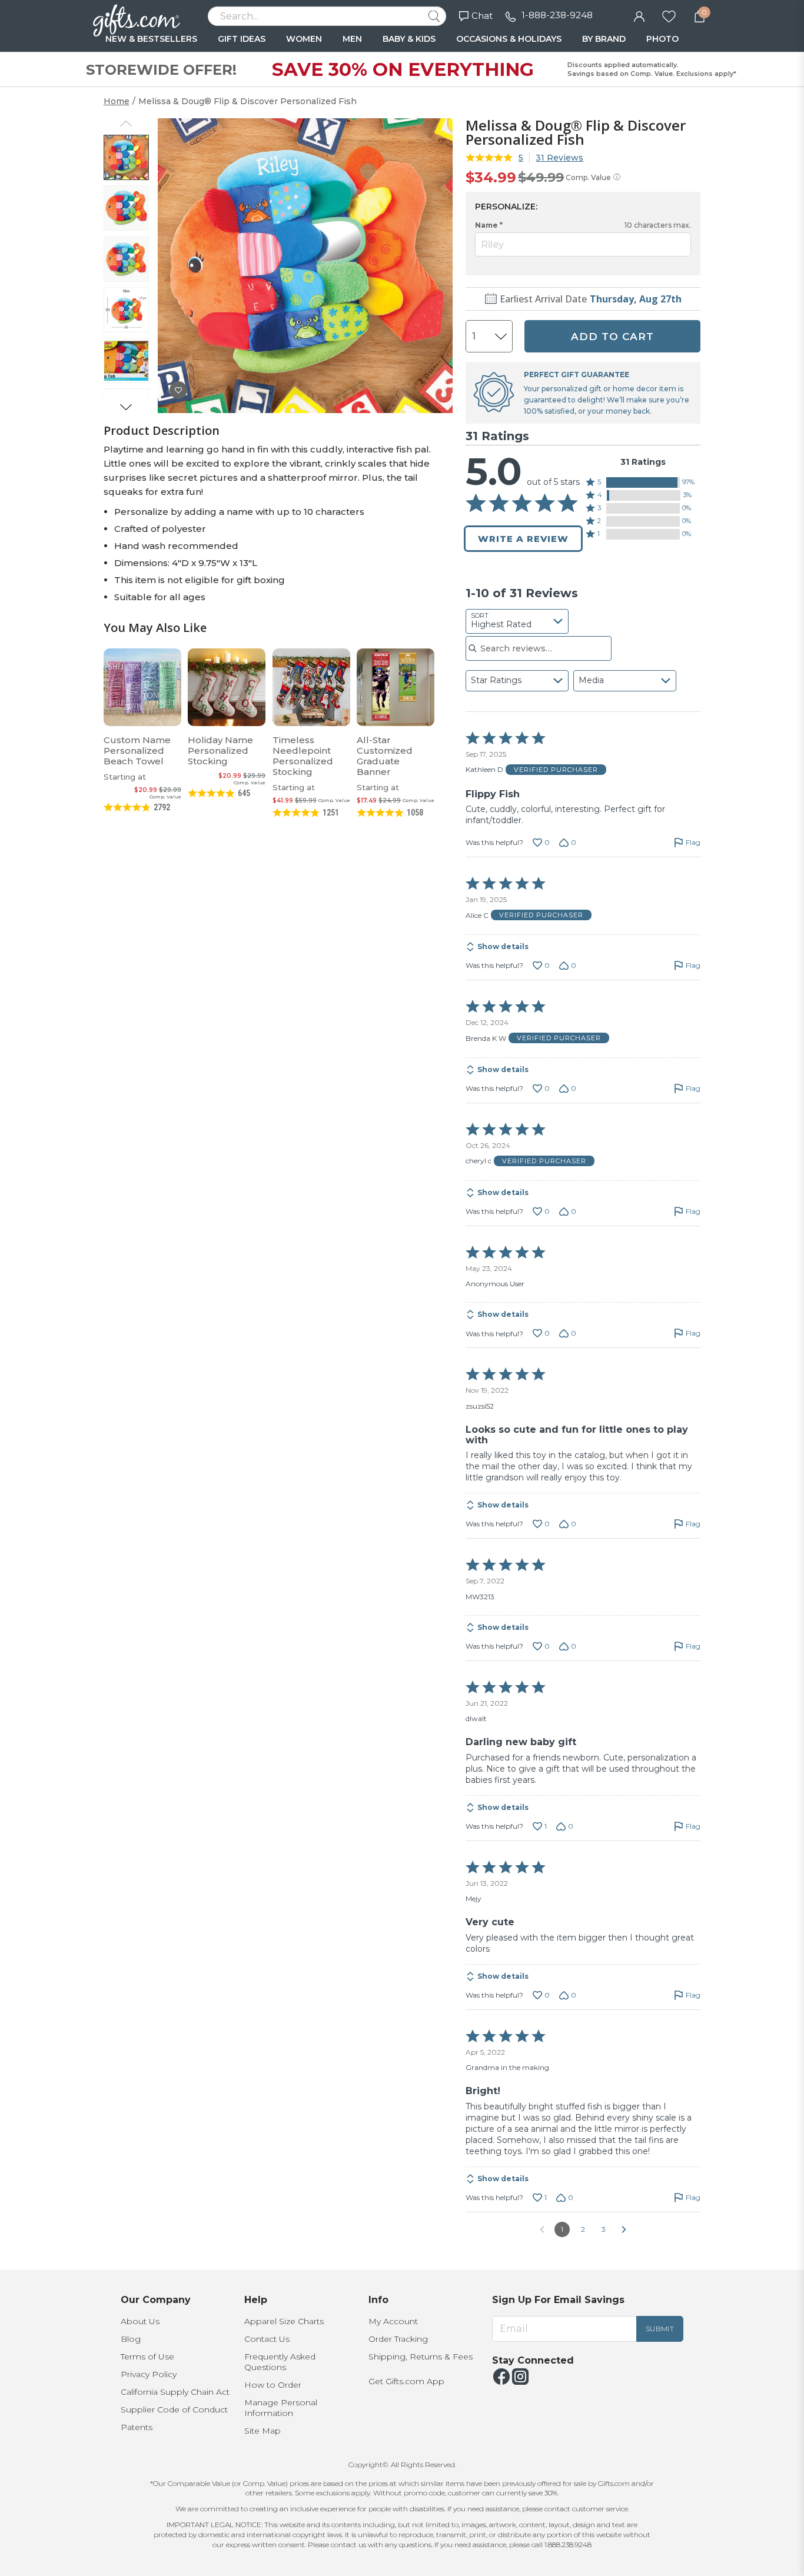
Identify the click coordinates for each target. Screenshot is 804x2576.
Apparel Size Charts (284, 2321)
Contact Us (267, 2339)
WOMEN (304, 39)
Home (117, 101)
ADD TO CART (612, 337)
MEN (352, 39)
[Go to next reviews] (624, 2229)
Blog (131, 2339)
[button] (643, 482)
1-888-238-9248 (557, 15)
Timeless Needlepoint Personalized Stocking (303, 756)
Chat (482, 16)
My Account (393, 2321)
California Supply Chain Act (175, 2392)
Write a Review (523, 539)
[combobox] (517, 621)
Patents (137, 2427)
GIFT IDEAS (242, 39)
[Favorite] (669, 15)
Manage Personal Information (281, 2408)
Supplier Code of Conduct (174, 2409)
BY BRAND (604, 39)
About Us (140, 2321)
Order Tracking (398, 2339)
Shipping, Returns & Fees (421, 2357)
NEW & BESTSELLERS (151, 39)
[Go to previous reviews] (542, 2229)
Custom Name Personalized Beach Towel (137, 750)
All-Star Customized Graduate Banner (385, 756)
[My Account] (639, 15)
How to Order (273, 2385)
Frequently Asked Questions (280, 2362)
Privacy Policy (149, 2374)
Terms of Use (147, 2357)
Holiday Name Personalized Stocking (220, 750)
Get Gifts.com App (406, 2381)
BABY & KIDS (409, 39)
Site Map (263, 2431)
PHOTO (662, 39)
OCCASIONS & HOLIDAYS (509, 39)
